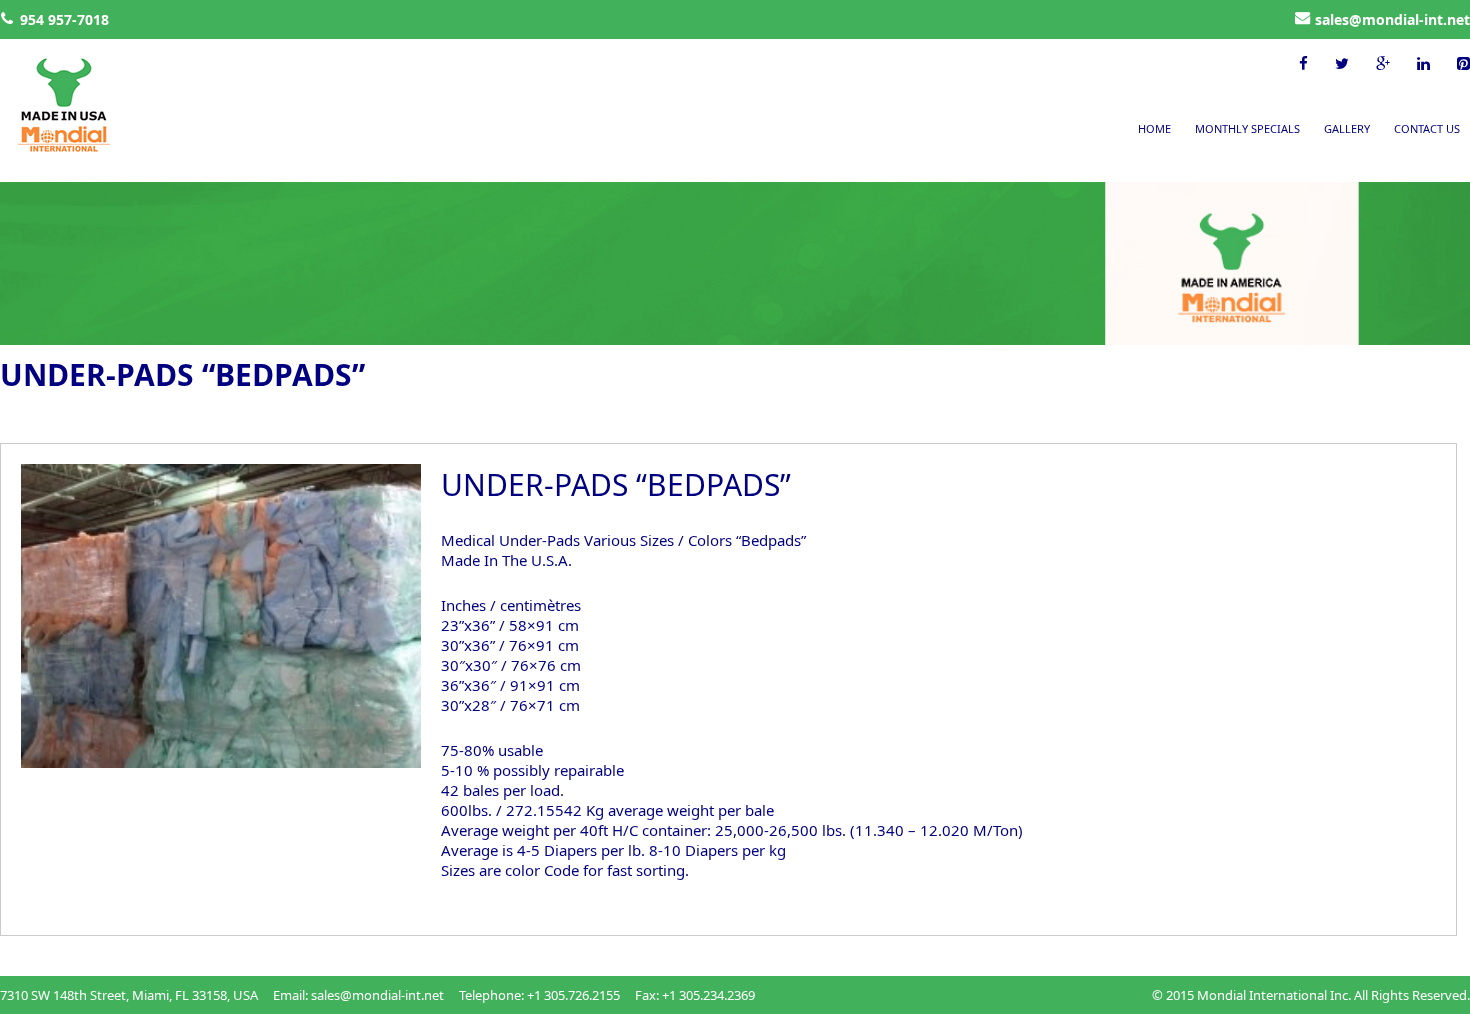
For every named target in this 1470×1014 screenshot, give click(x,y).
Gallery (1347, 128)
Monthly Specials (1247, 128)
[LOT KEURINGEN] (56, 107)
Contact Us (1427, 128)
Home (1154, 128)
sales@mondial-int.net (1392, 19)
